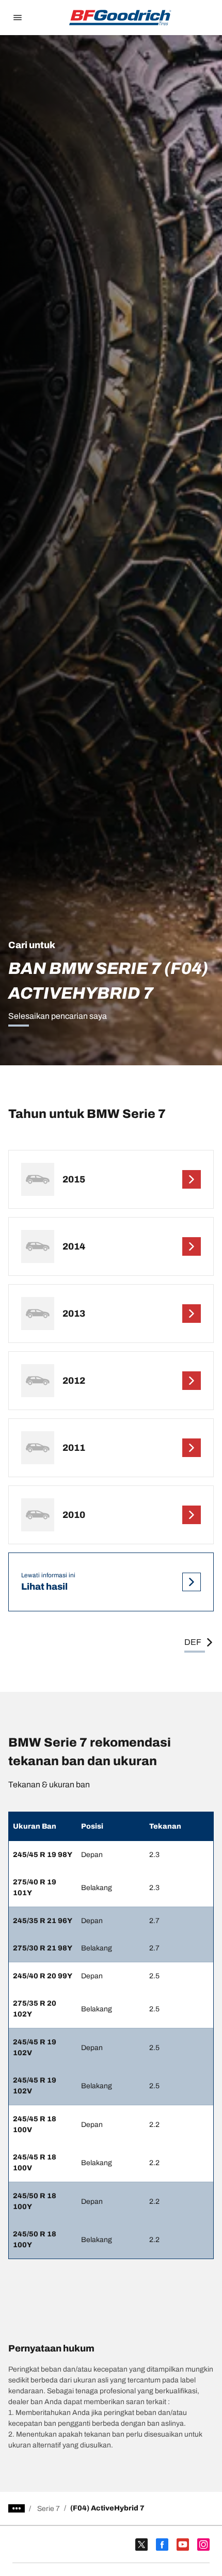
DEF (193, 1642)
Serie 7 (49, 2509)
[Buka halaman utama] (120, 18)
